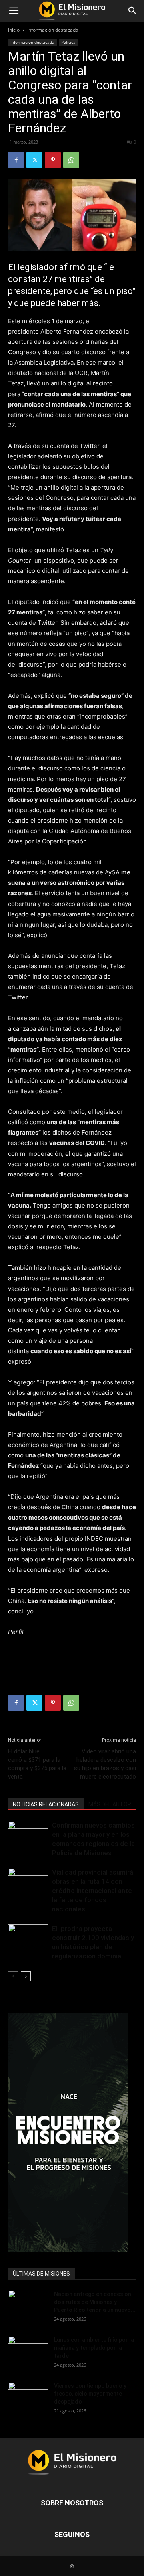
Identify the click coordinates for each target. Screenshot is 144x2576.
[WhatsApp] (71, 160)
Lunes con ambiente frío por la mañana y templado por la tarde (94, 2348)
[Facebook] (16, 160)
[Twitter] (34, 160)
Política (68, 42)
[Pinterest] (53, 160)
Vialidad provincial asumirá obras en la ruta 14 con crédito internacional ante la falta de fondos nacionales (93, 1891)
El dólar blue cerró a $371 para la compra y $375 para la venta (37, 1764)
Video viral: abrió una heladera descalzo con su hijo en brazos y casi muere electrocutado (105, 1764)
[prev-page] (13, 1976)
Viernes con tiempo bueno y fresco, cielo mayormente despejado (90, 2394)
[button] (14, 11)
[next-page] (26, 1976)
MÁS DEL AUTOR (110, 1804)
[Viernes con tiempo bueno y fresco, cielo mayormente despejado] (28, 2395)
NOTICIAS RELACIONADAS (46, 1804)
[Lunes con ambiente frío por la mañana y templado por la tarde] (28, 2350)
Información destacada (53, 30)
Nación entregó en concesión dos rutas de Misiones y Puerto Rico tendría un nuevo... (95, 2302)
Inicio (14, 30)
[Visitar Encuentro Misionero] (72, 2133)
